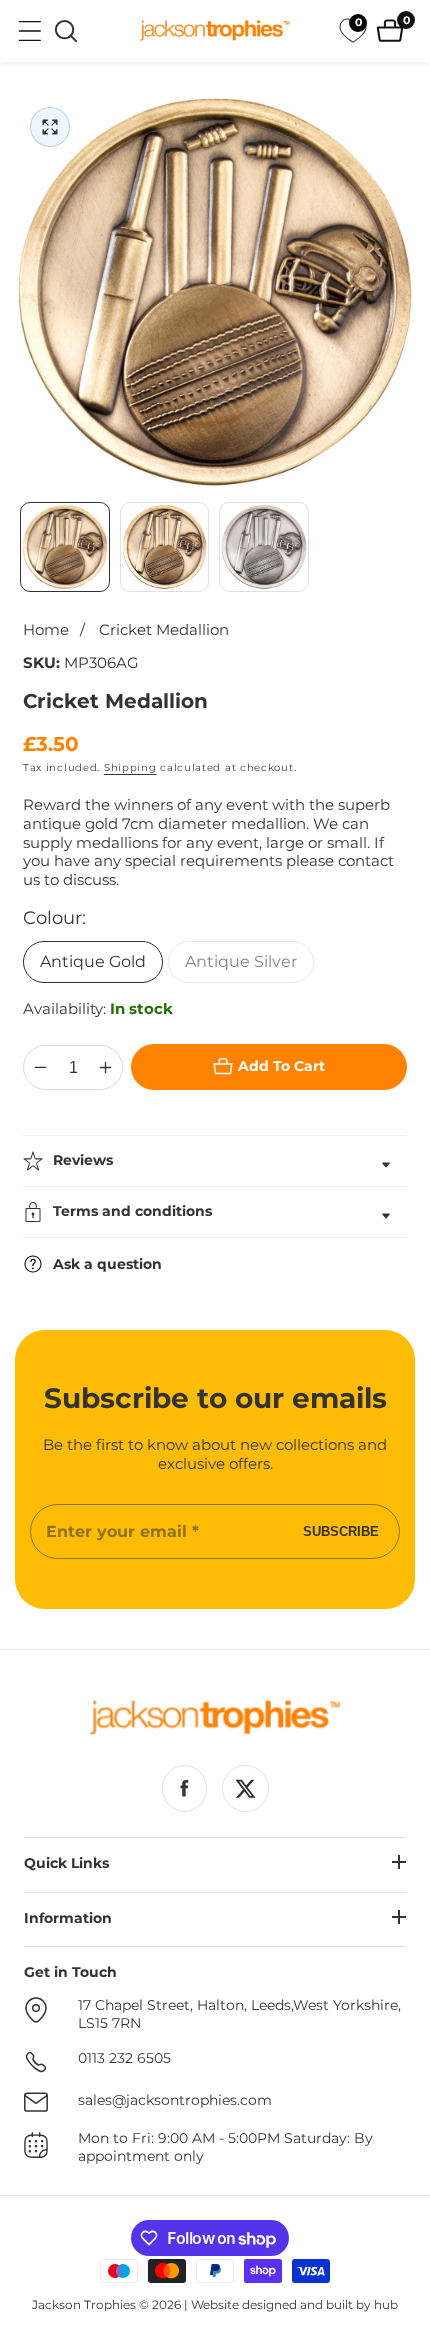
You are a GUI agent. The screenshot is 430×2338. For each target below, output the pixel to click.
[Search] (66, 31)
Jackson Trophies (84, 2304)
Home (46, 630)
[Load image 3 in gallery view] (264, 547)
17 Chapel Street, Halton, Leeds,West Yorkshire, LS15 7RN (239, 2014)
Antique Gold (93, 961)
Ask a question (107, 1264)
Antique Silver (241, 961)
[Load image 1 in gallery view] (65, 547)
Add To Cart (281, 1066)
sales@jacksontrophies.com (175, 2100)
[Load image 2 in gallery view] (165, 547)
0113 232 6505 (124, 2058)
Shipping (130, 767)
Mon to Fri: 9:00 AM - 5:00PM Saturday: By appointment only (225, 2147)
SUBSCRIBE (341, 1531)
